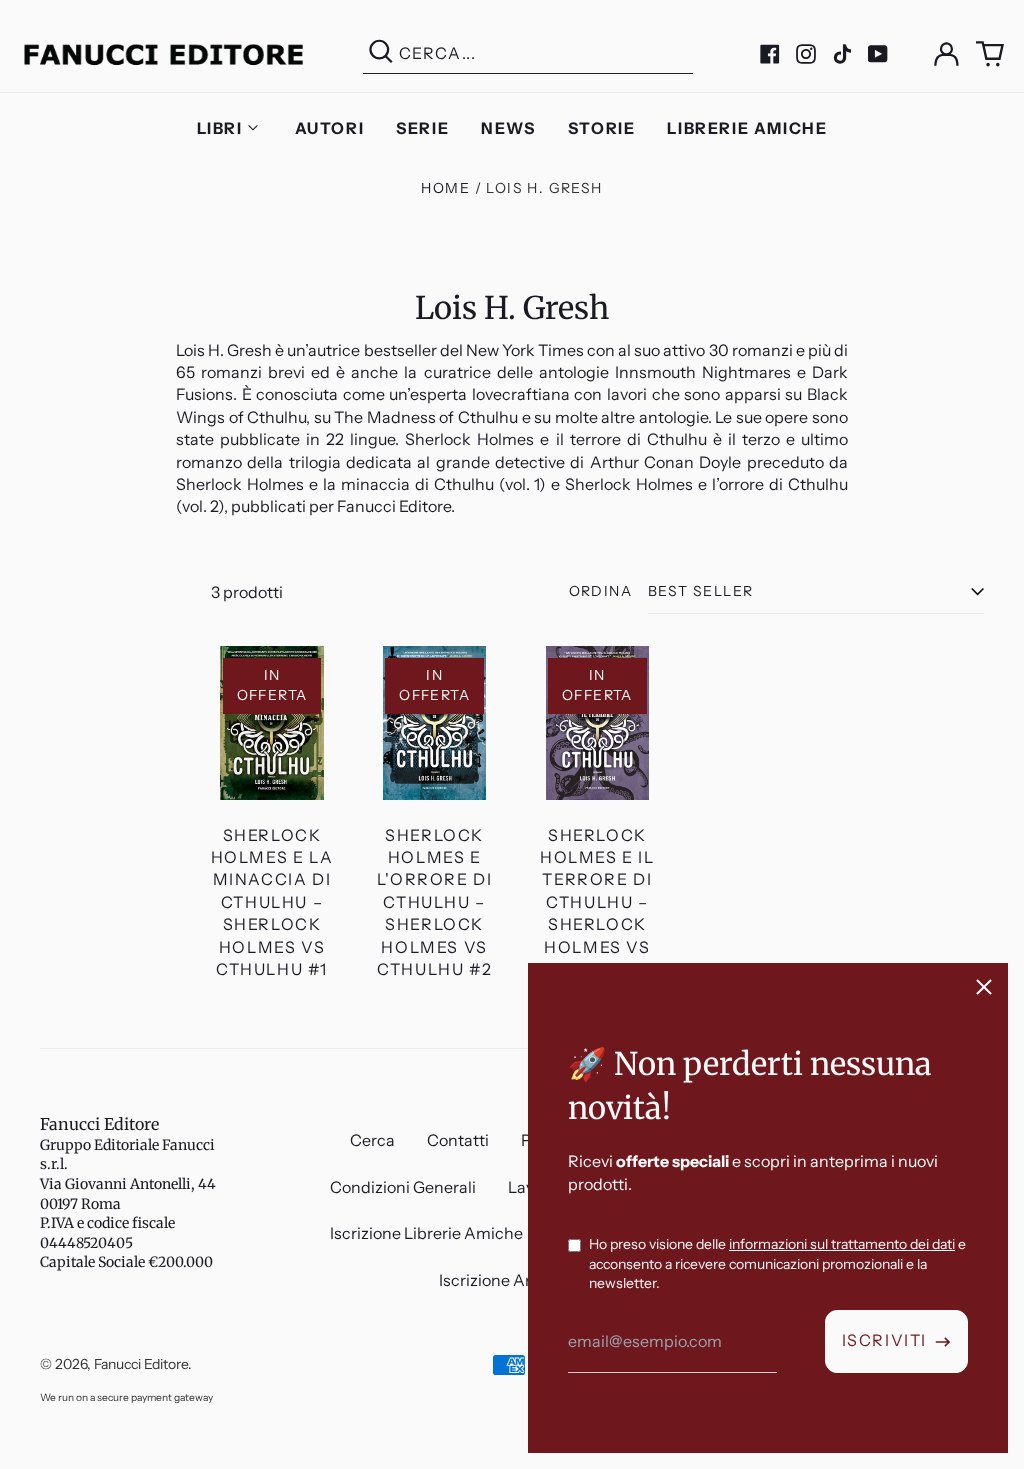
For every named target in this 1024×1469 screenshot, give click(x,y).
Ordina (600, 591)
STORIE (602, 128)
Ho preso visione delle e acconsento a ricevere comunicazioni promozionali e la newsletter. (777, 1263)
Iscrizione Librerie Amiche (426, 1233)
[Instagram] (806, 54)
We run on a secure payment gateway (126, 1397)
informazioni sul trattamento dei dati (842, 1244)
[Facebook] (770, 54)
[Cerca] (381, 53)
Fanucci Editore (99, 1124)
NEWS (508, 128)
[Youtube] (878, 54)
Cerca (372, 1140)
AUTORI (330, 128)
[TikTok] (842, 54)
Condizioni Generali (403, 1187)
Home (445, 188)
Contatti (458, 1140)
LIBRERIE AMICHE (747, 128)
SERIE (422, 128)
